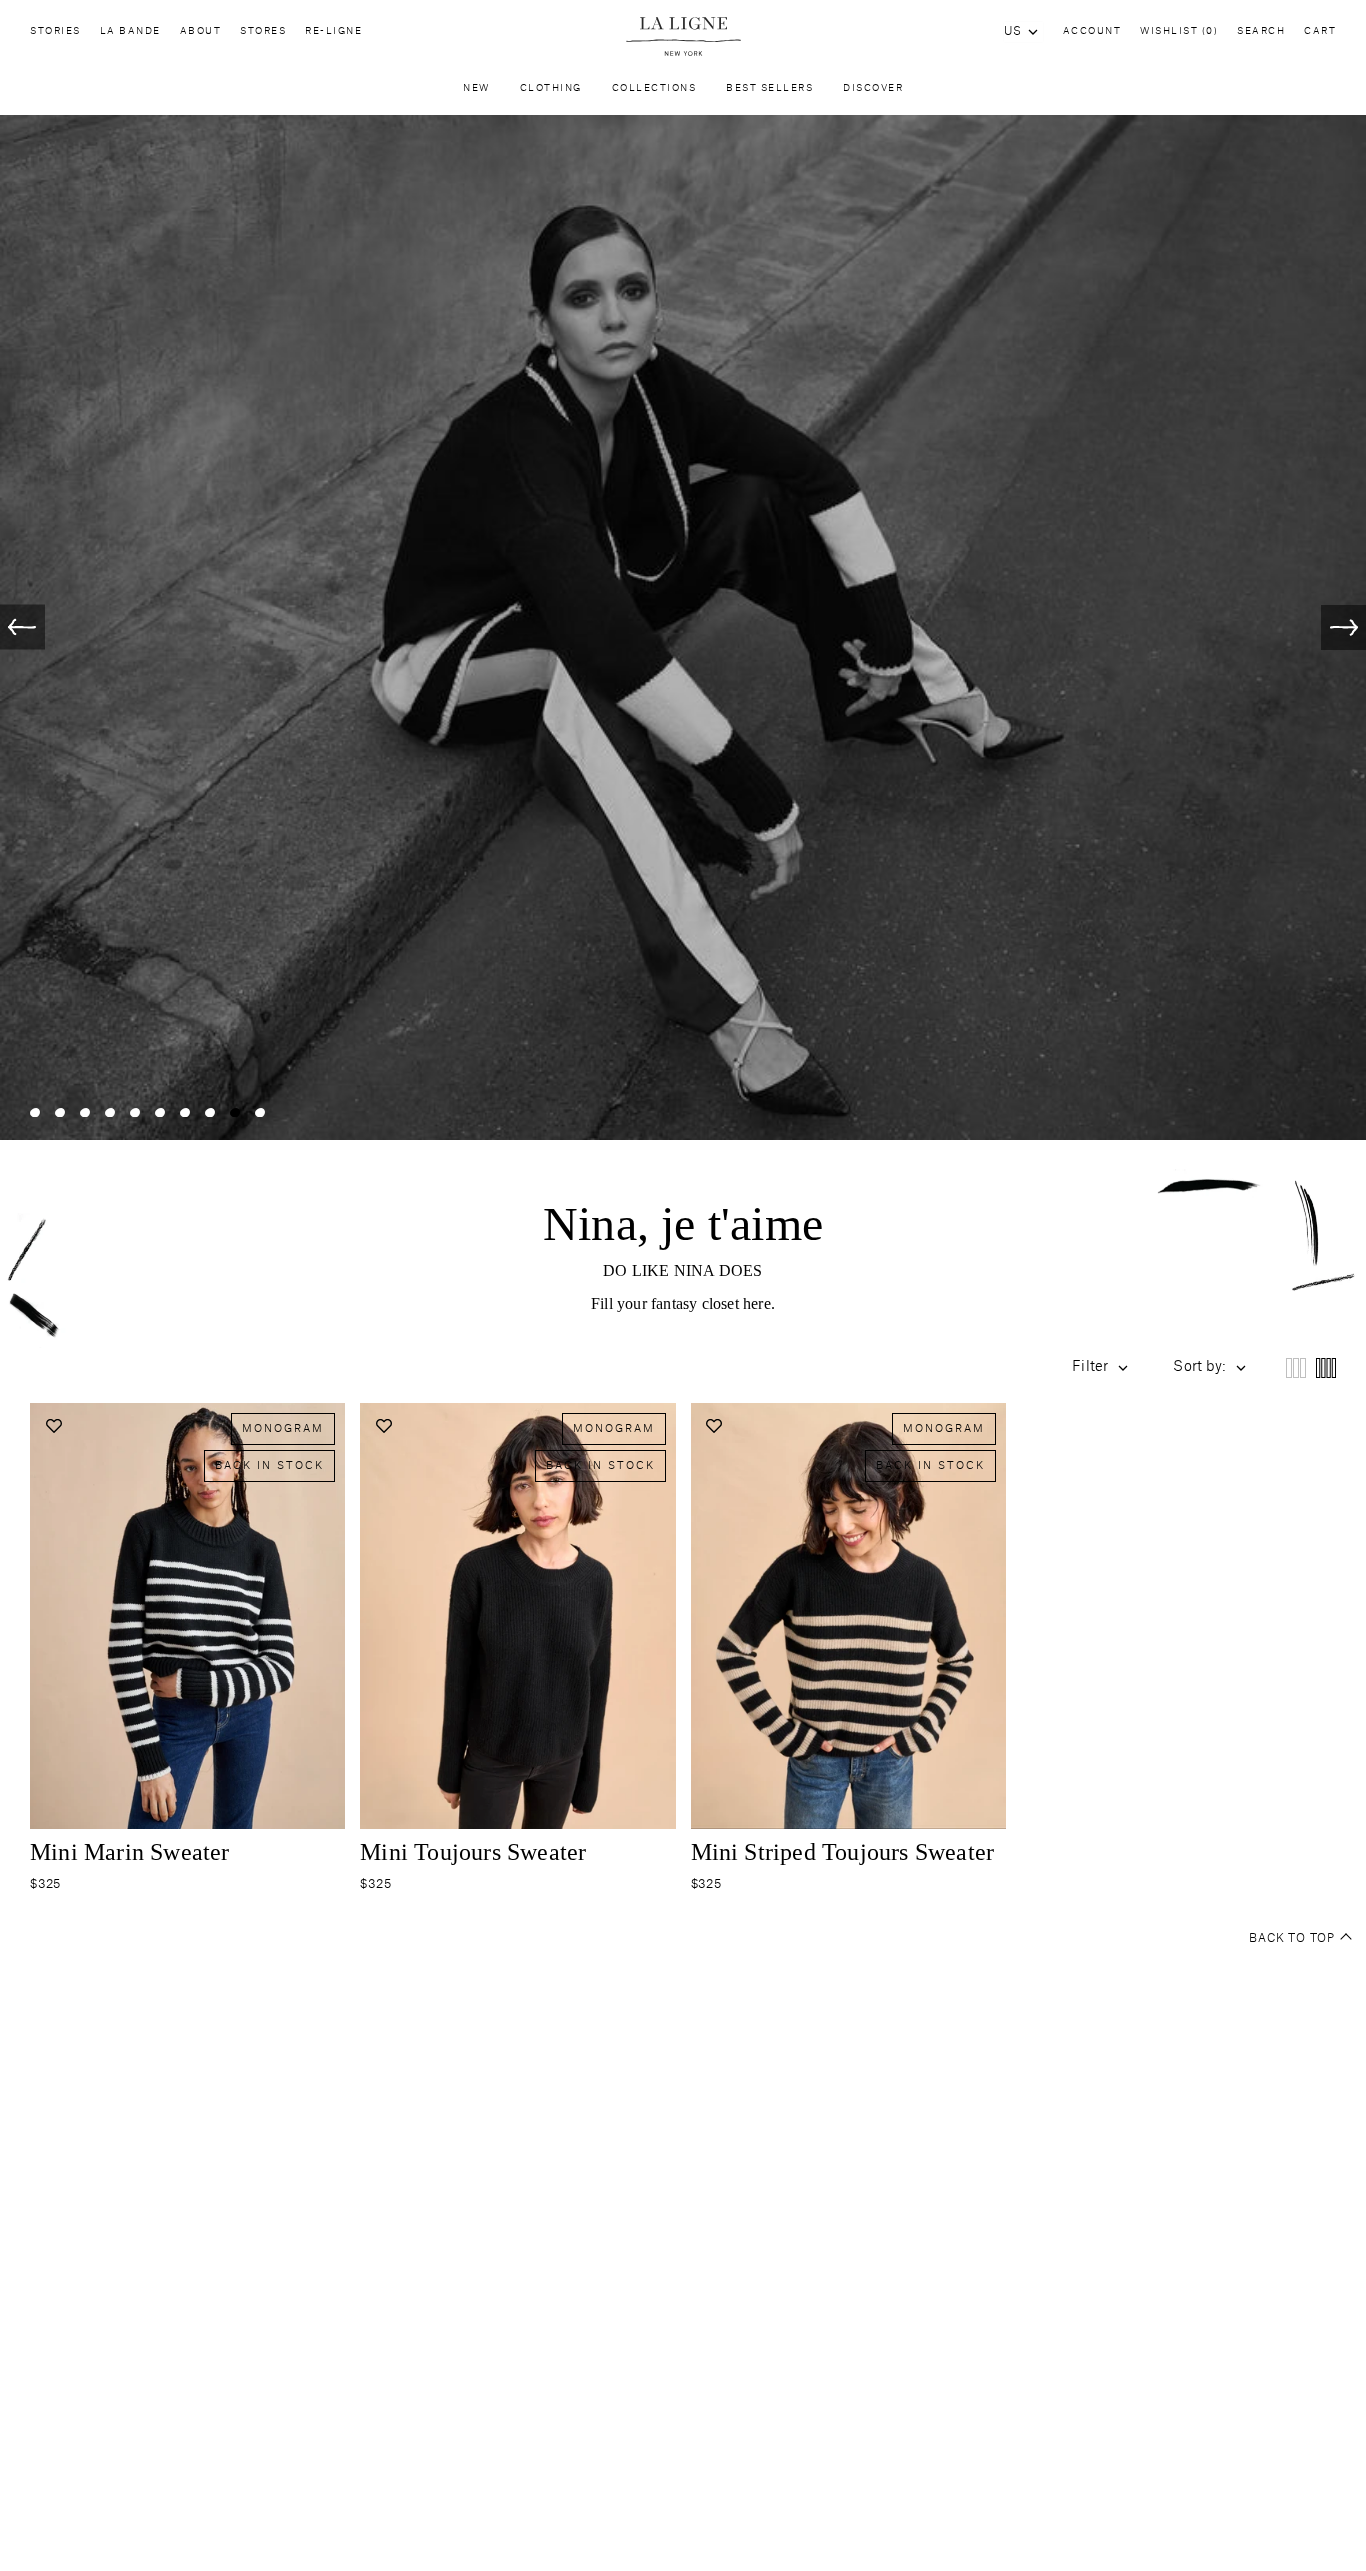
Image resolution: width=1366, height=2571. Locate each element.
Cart (1320, 31)
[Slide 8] (210, 1059)
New (476, 88)
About (201, 31)
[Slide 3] (85, 1059)
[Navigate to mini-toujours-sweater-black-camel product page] (848, 1563)
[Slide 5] (135, 1059)
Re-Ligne (333, 31)
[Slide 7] (185, 1059)
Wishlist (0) (1179, 31)
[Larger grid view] (1296, 1315)
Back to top (1292, 1885)
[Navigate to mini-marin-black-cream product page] (187, 1563)
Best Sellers (769, 88)
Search (1261, 31)
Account (1092, 31)
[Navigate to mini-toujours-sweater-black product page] (517, 1563)
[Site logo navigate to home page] (682, 36)
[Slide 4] (110, 1059)
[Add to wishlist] (53, 1373)
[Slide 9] (235, 1059)
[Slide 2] (60, 1059)
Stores (263, 31)
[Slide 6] (160, 1059)
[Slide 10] (260, 1059)
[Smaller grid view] (1326, 1315)
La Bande (130, 31)
